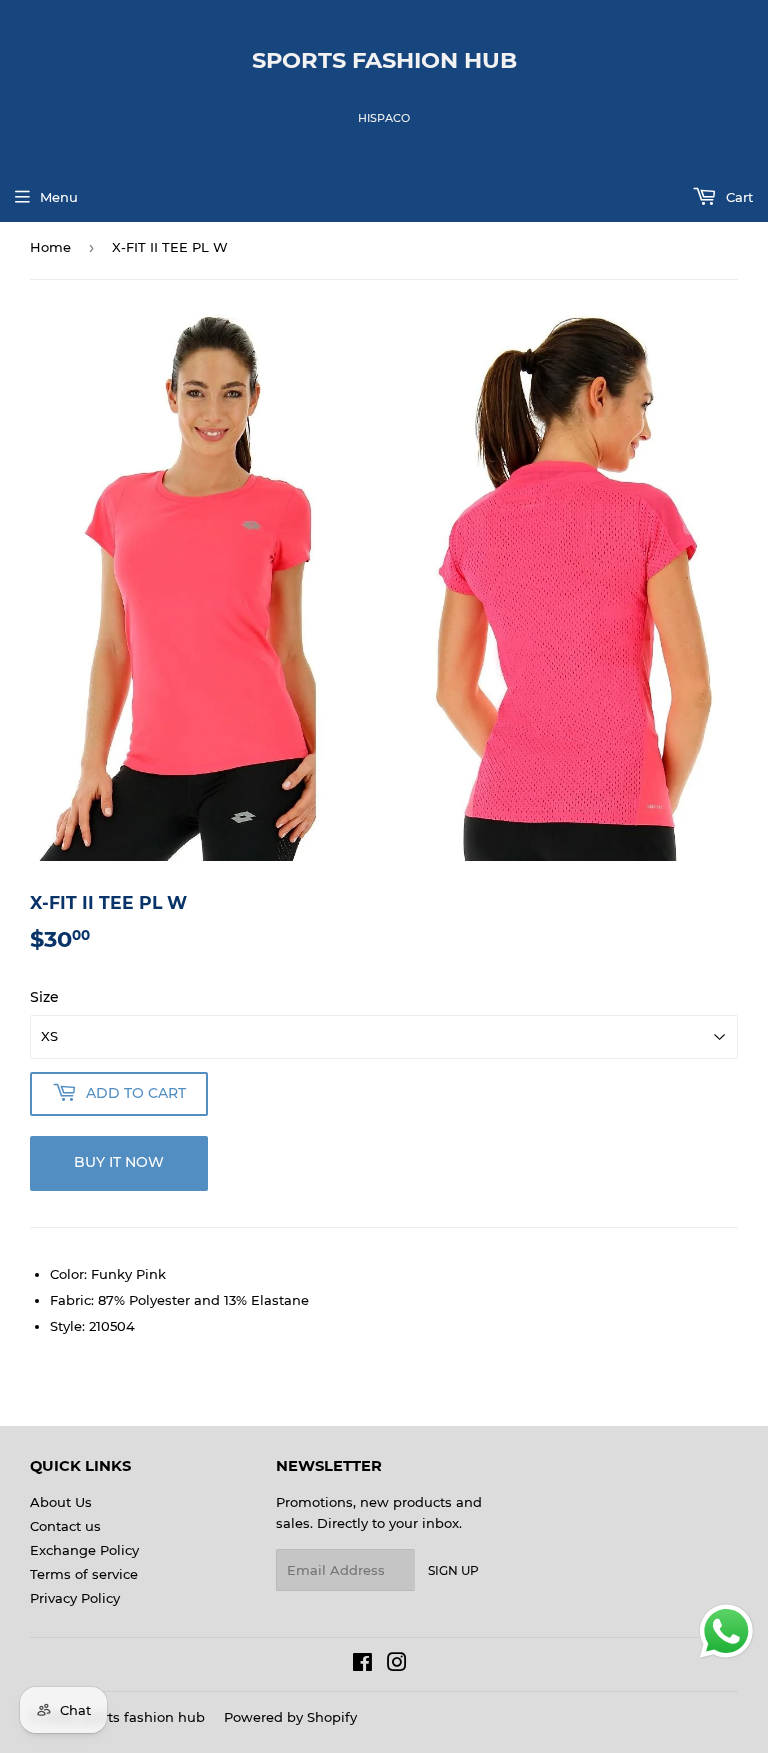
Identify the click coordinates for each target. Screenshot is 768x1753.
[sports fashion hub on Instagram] (397, 1665)
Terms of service (84, 1574)
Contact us (65, 1526)
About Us (61, 1502)
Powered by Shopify (290, 1717)
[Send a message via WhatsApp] (726, 1631)
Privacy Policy (75, 1598)
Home (50, 247)
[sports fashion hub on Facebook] (362, 1665)
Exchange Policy (84, 1550)
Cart (737, 197)
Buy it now (119, 1162)
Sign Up (453, 1570)
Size (44, 997)
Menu (59, 197)
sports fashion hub (384, 60)
